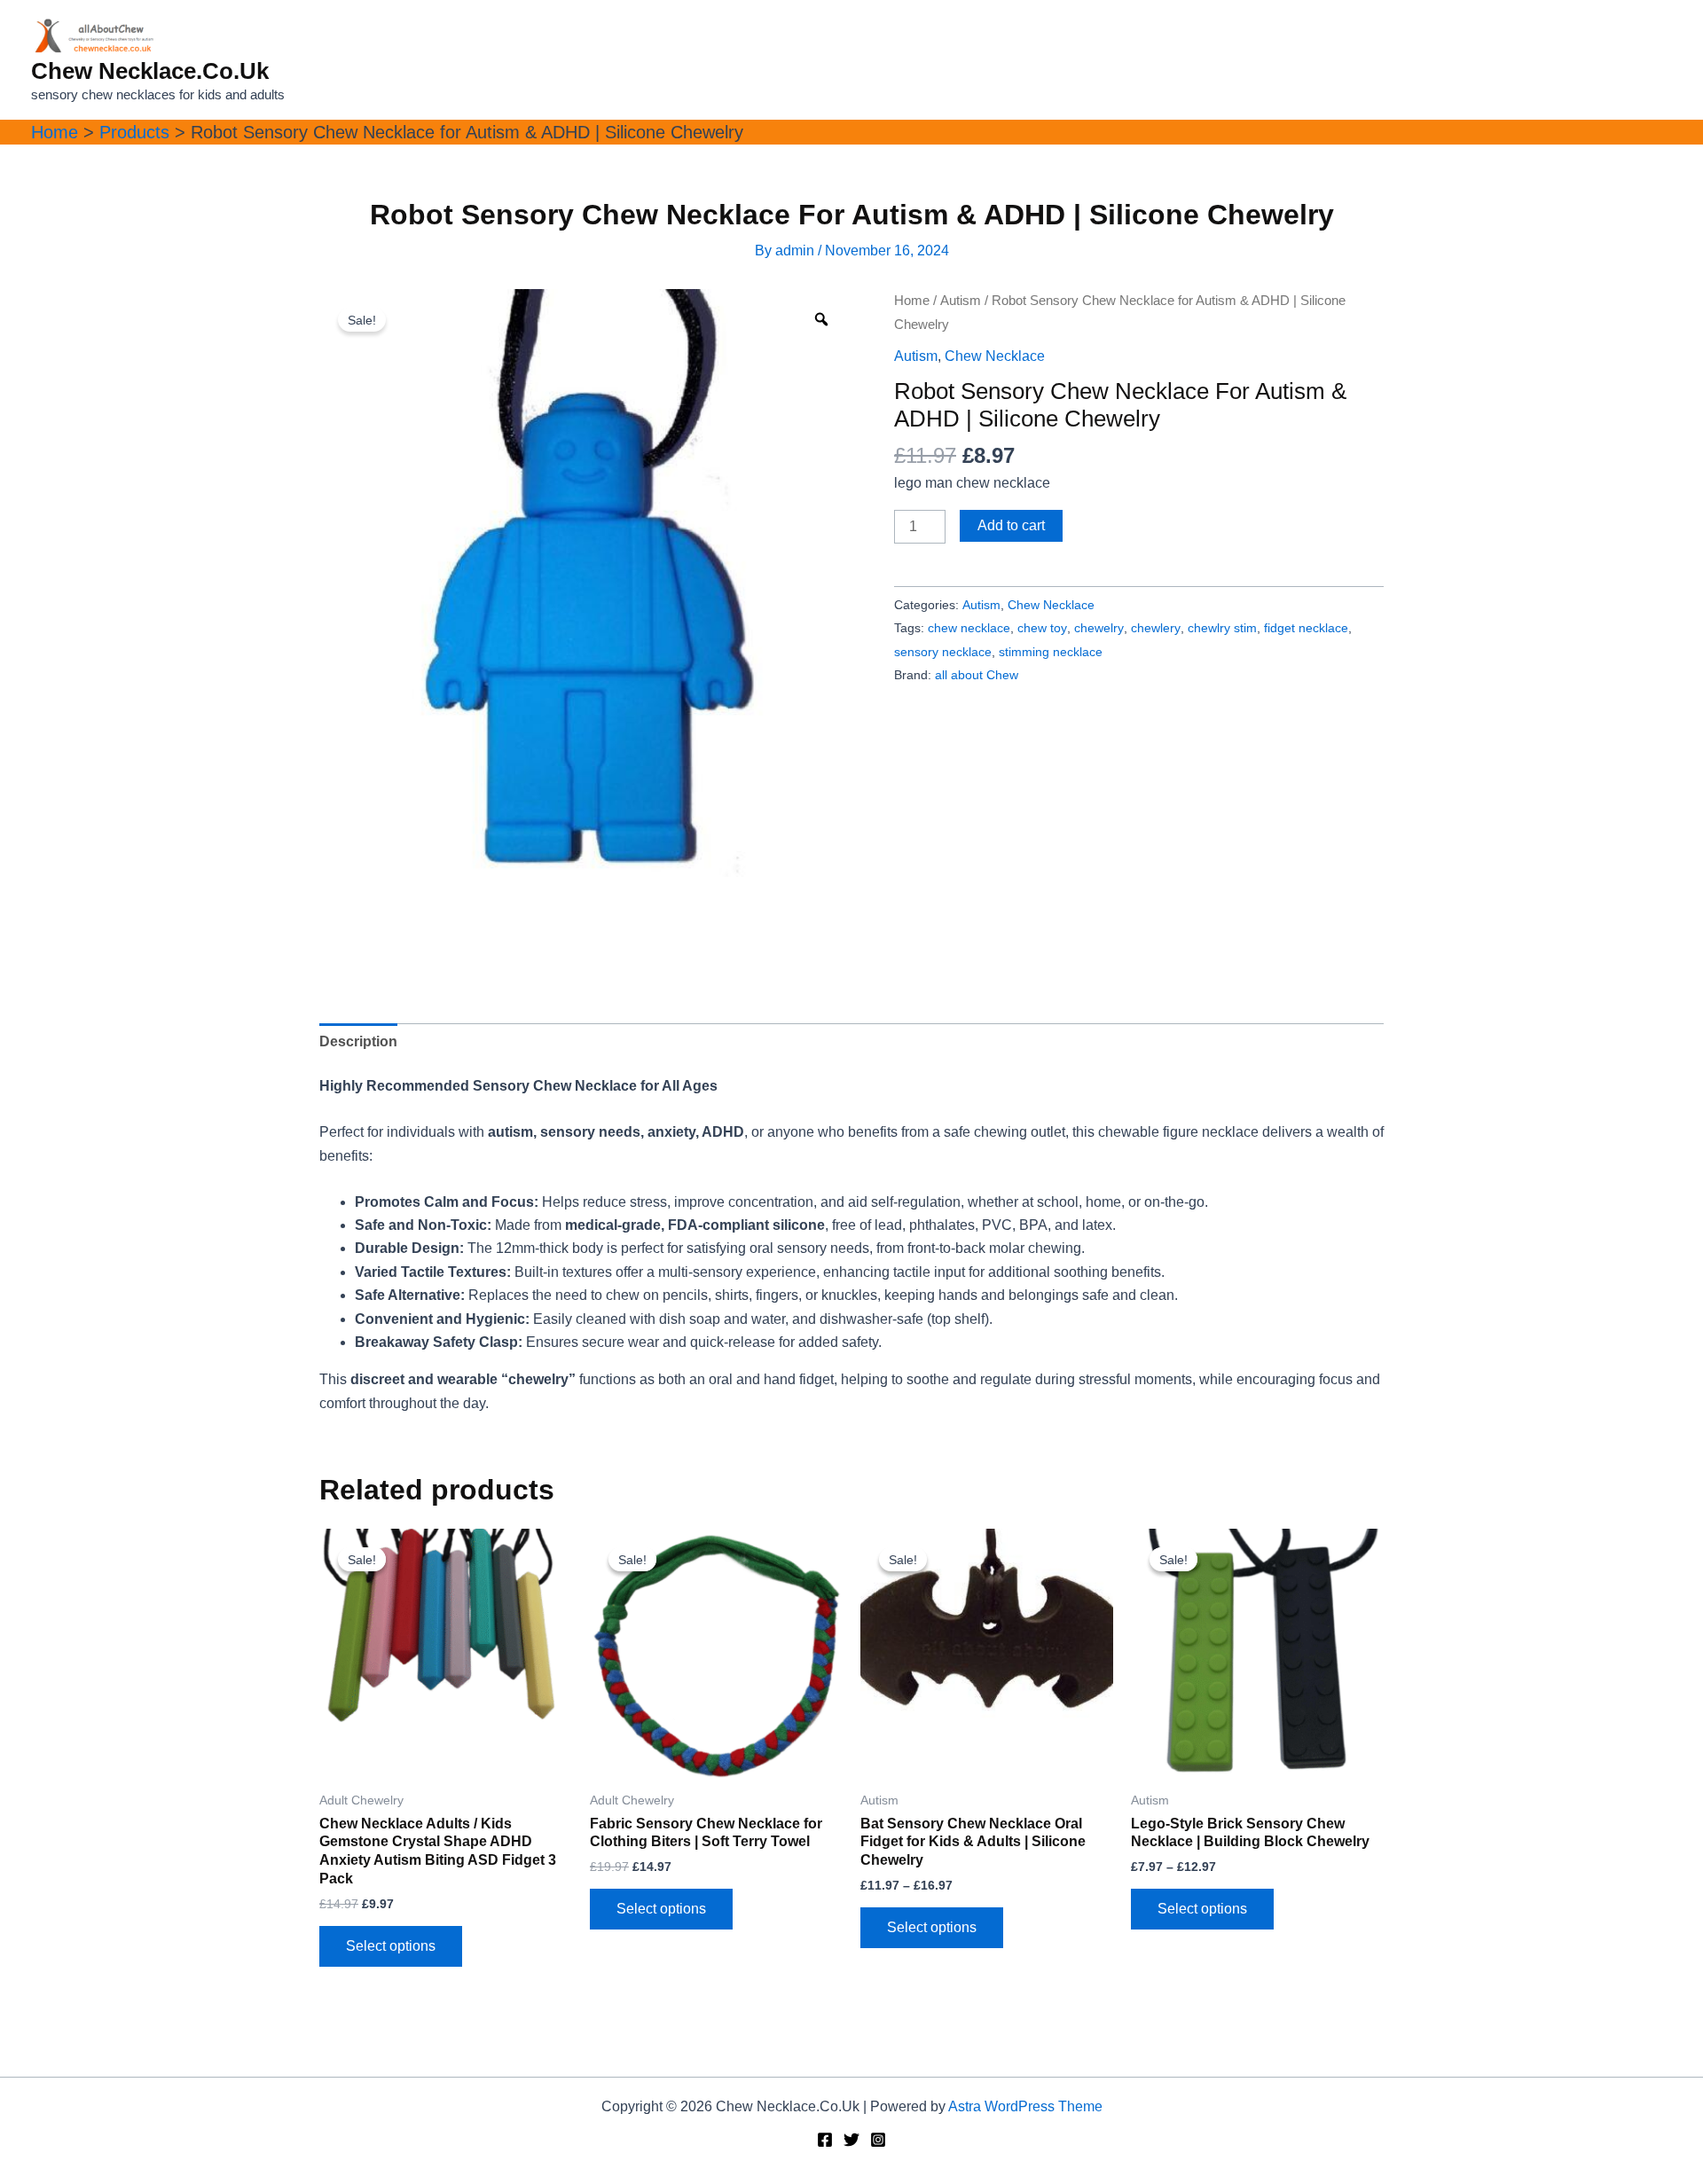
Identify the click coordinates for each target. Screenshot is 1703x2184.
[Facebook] (825, 2140)
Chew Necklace (995, 356)
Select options (391, 1946)
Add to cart (1011, 525)
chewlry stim (1222, 628)
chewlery (1156, 628)
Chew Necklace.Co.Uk (150, 71)
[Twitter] (851, 2140)
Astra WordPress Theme (1025, 2106)
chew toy (1042, 628)
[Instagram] (878, 2140)
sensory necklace (943, 652)
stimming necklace (1051, 652)
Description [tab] (358, 1041)
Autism (961, 301)
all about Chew (977, 675)
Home (912, 301)
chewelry (1099, 628)
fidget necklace (1306, 628)
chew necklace (969, 628)
